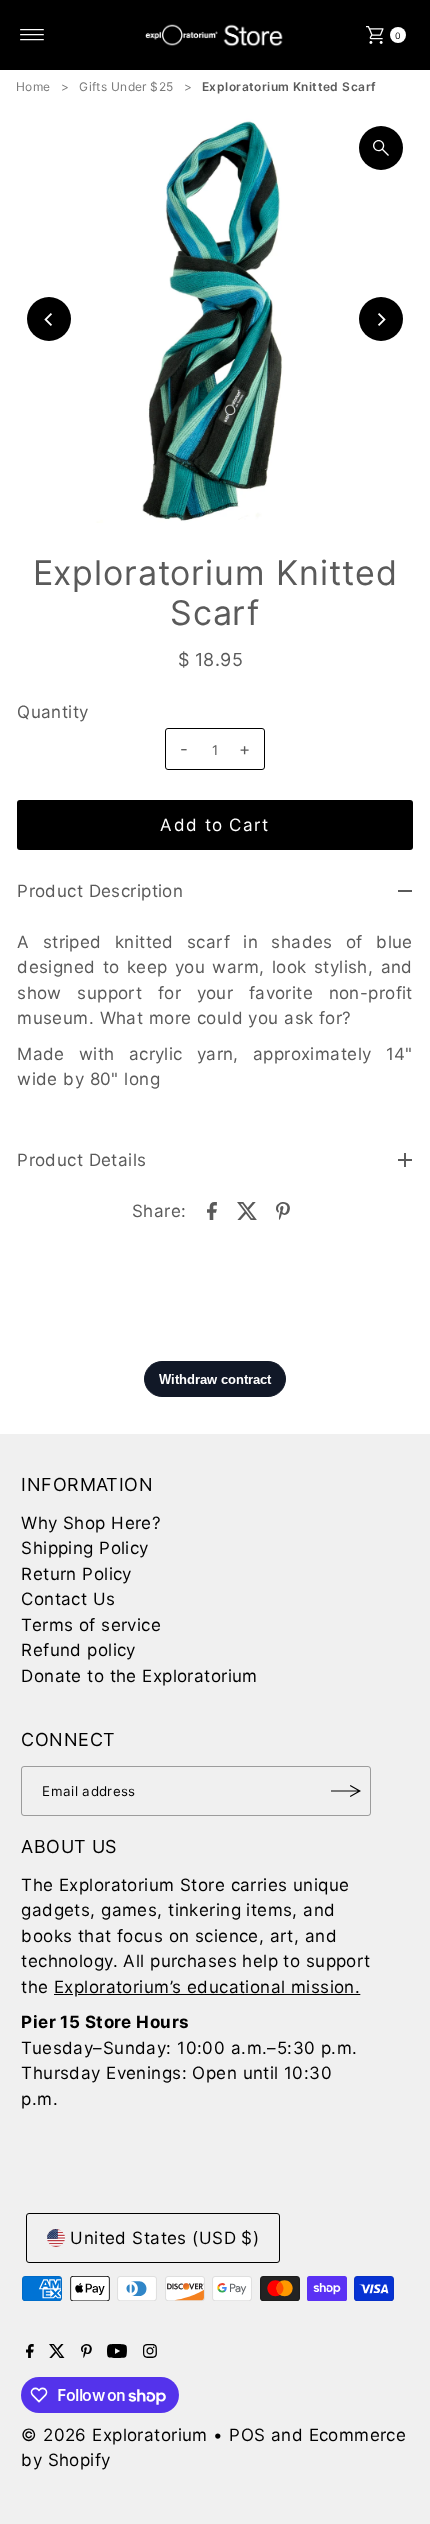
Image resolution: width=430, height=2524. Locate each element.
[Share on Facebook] (212, 1209)
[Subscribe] (346, 1791)
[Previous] (49, 319)
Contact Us (68, 1599)
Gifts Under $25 (126, 86)
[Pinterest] (86, 2352)
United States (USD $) (164, 2238)
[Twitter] (57, 2352)
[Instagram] (150, 2352)
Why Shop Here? (91, 1523)
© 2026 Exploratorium (114, 2435)
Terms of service (91, 1625)
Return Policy (76, 1574)
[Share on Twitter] (248, 1209)
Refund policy (78, 1650)
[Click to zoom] (381, 148)
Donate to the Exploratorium (139, 1676)
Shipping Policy (84, 1548)
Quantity (52, 712)
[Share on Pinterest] (283, 1209)
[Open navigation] (32, 35)
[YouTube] (117, 2352)
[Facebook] (30, 2352)
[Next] (381, 319)
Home (33, 86)
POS (247, 2435)
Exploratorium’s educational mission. (207, 1987)
